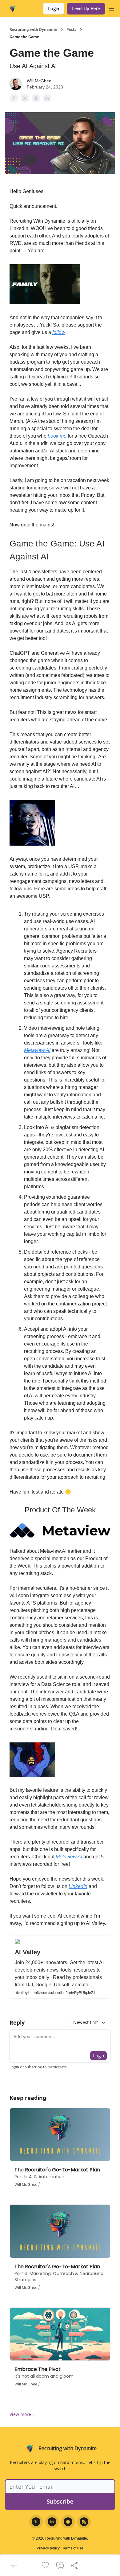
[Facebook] (68, 2522)
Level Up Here (86, 8)
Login (54, 8)
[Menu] (111, 8)
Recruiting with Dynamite (33, 30)
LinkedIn (78, 1886)
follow (59, 332)
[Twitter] (36, 2522)
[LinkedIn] (52, 2522)
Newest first (86, 2022)
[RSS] (84, 2522)
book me (57, 436)
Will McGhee (39, 81)
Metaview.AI (37, 1050)
